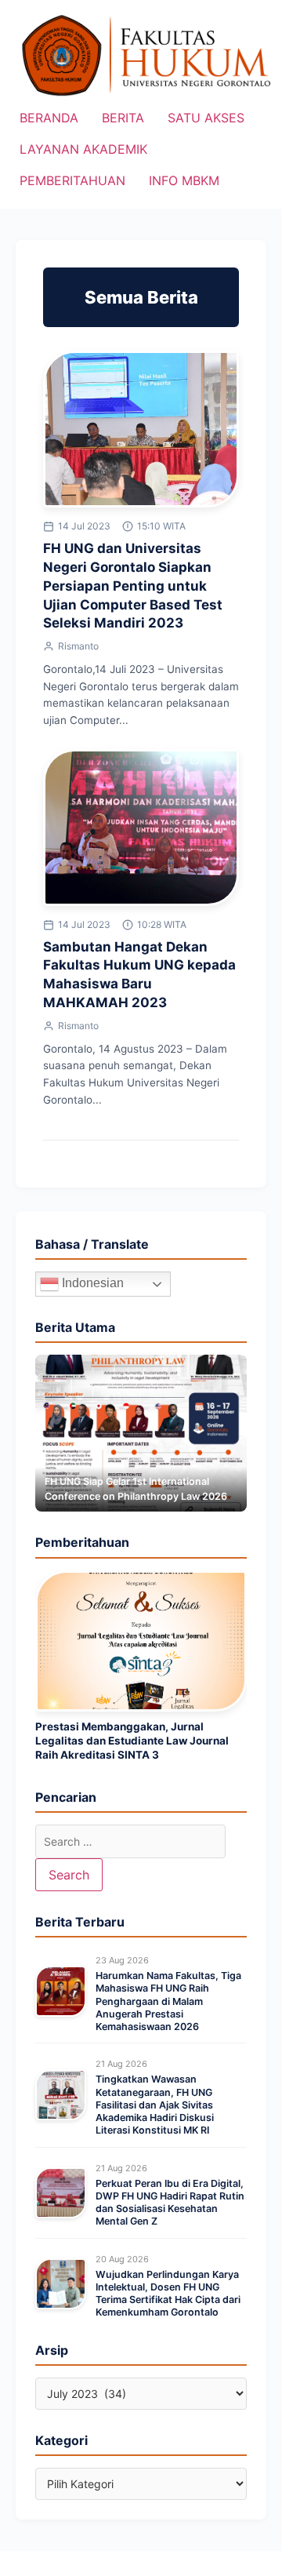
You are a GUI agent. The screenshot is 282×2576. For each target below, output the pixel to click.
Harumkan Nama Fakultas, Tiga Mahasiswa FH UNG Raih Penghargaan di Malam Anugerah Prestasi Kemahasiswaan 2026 (168, 2001)
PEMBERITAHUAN (72, 180)
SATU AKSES (206, 118)
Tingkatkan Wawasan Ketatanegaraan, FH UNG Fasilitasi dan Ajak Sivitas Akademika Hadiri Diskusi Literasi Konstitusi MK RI (155, 2105)
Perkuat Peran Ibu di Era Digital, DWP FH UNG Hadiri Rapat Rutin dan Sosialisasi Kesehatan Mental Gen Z (170, 2203)
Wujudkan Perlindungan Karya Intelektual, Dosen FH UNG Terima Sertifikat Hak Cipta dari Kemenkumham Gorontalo (168, 2294)
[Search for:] (130, 1841)
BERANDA (49, 118)
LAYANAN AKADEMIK (83, 149)
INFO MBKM (184, 180)
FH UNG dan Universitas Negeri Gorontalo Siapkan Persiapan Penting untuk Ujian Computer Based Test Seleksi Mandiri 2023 (133, 586)
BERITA (123, 118)
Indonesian (91, 1284)
